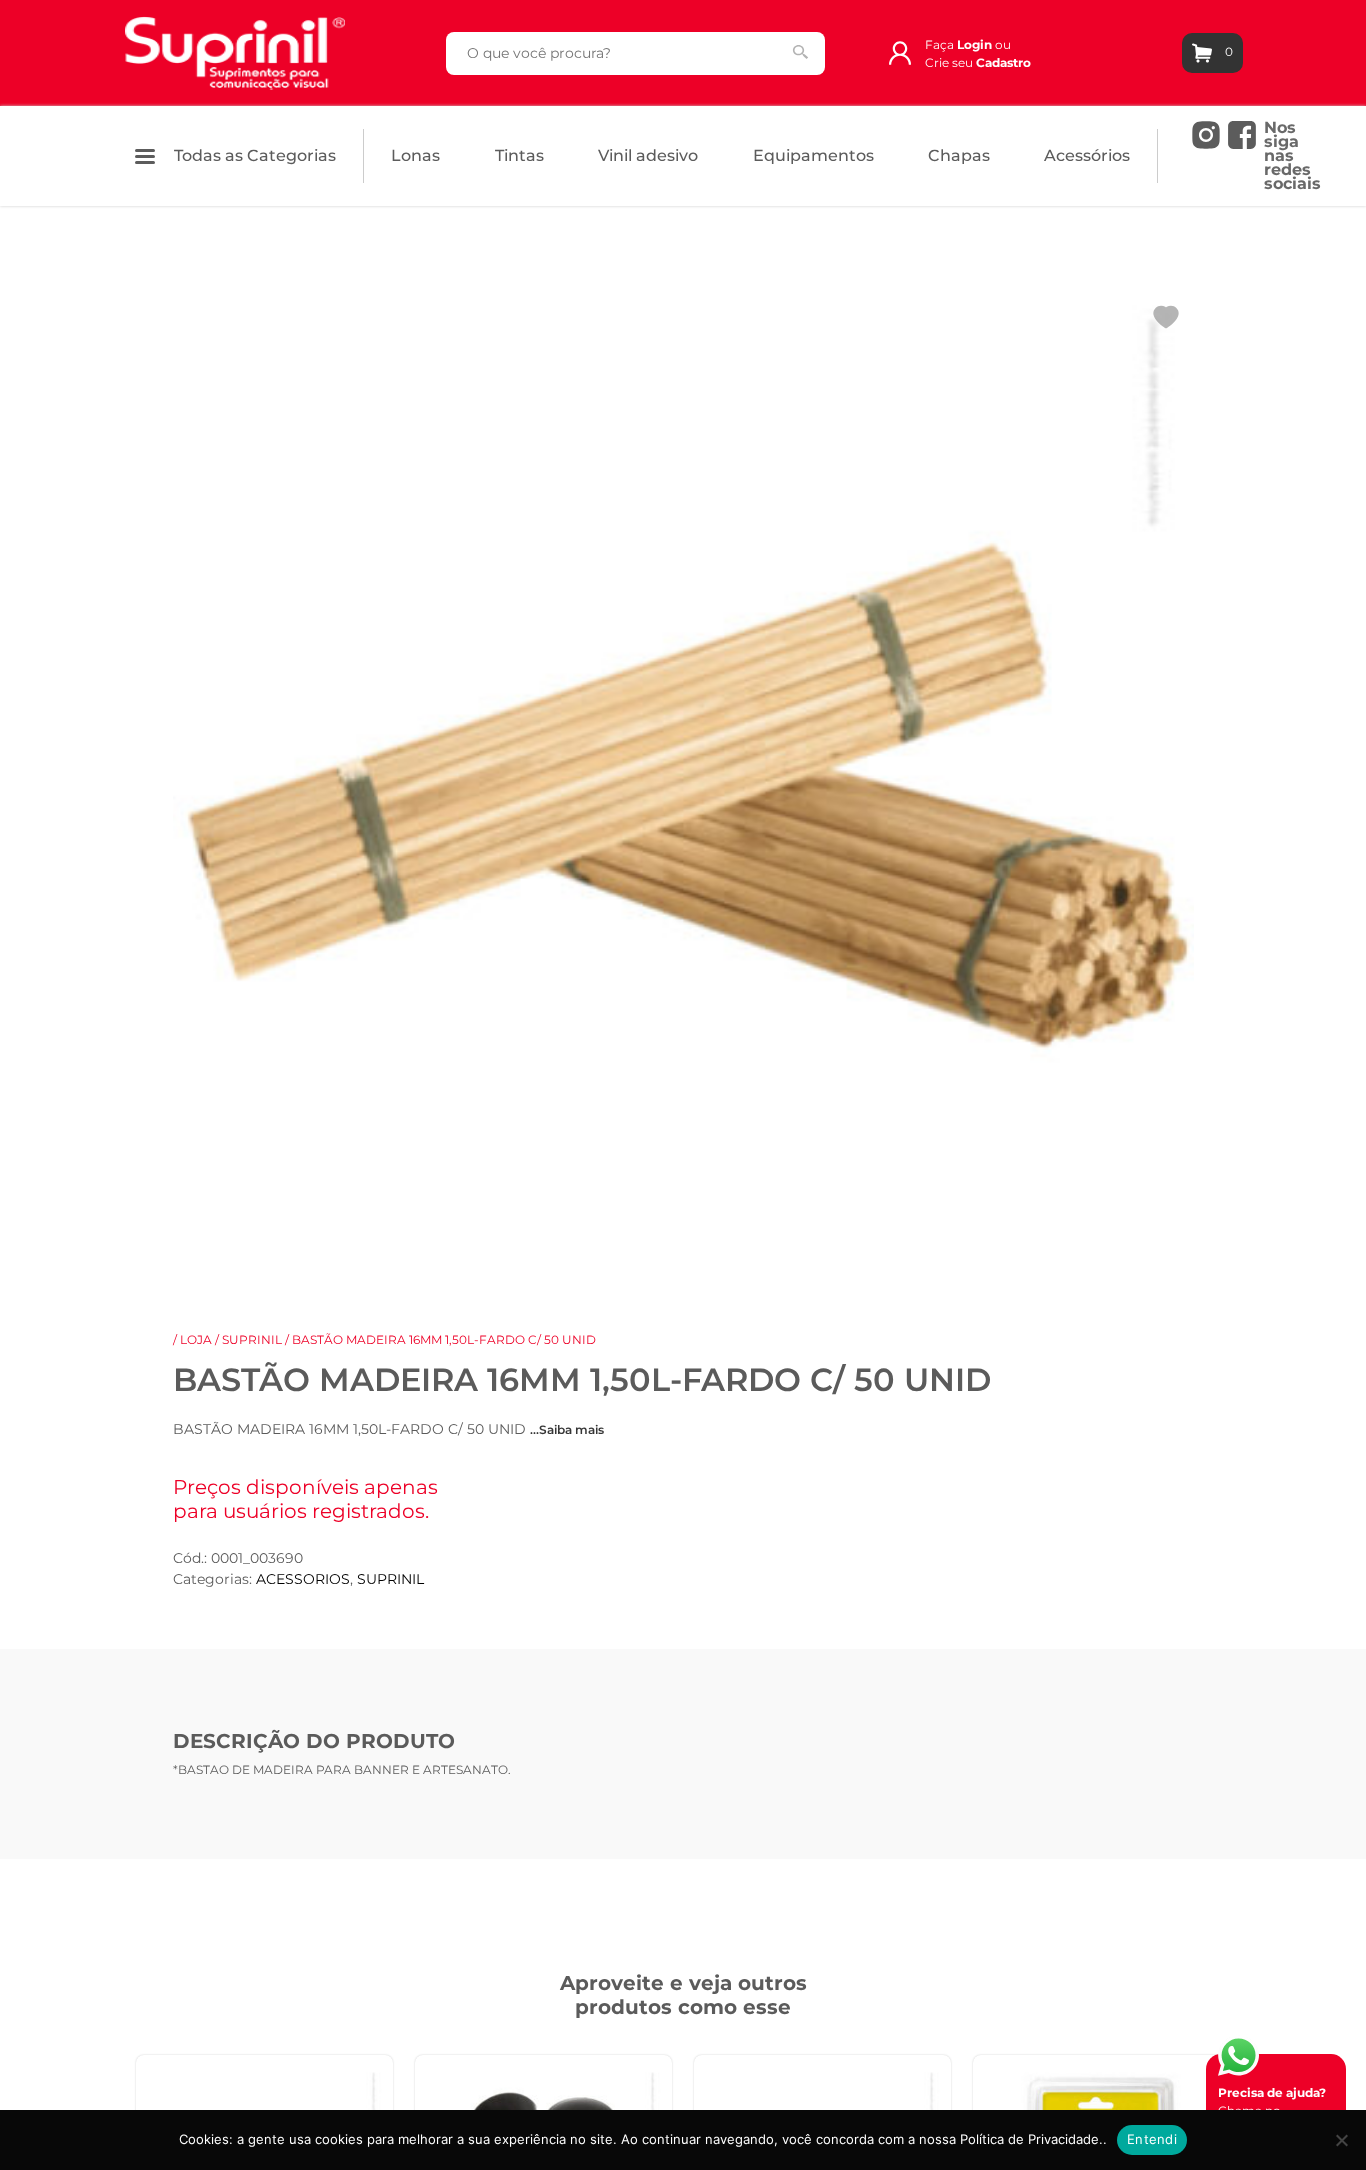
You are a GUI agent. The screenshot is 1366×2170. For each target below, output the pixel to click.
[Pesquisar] (800, 52)
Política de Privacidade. (1031, 2139)
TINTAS (519, 155)
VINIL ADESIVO (648, 155)
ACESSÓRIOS (1087, 155)
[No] (1341, 2140)
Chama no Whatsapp (1272, 2110)
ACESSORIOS (303, 1579)
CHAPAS (959, 155)
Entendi (1152, 2139)
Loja (196, 1339)
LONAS (415, 155)
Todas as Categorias (253, 155)
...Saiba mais (567, 1429)
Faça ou (968, 44)
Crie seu (978, 62)
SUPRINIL (252, 1339)
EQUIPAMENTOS (813, 155)
